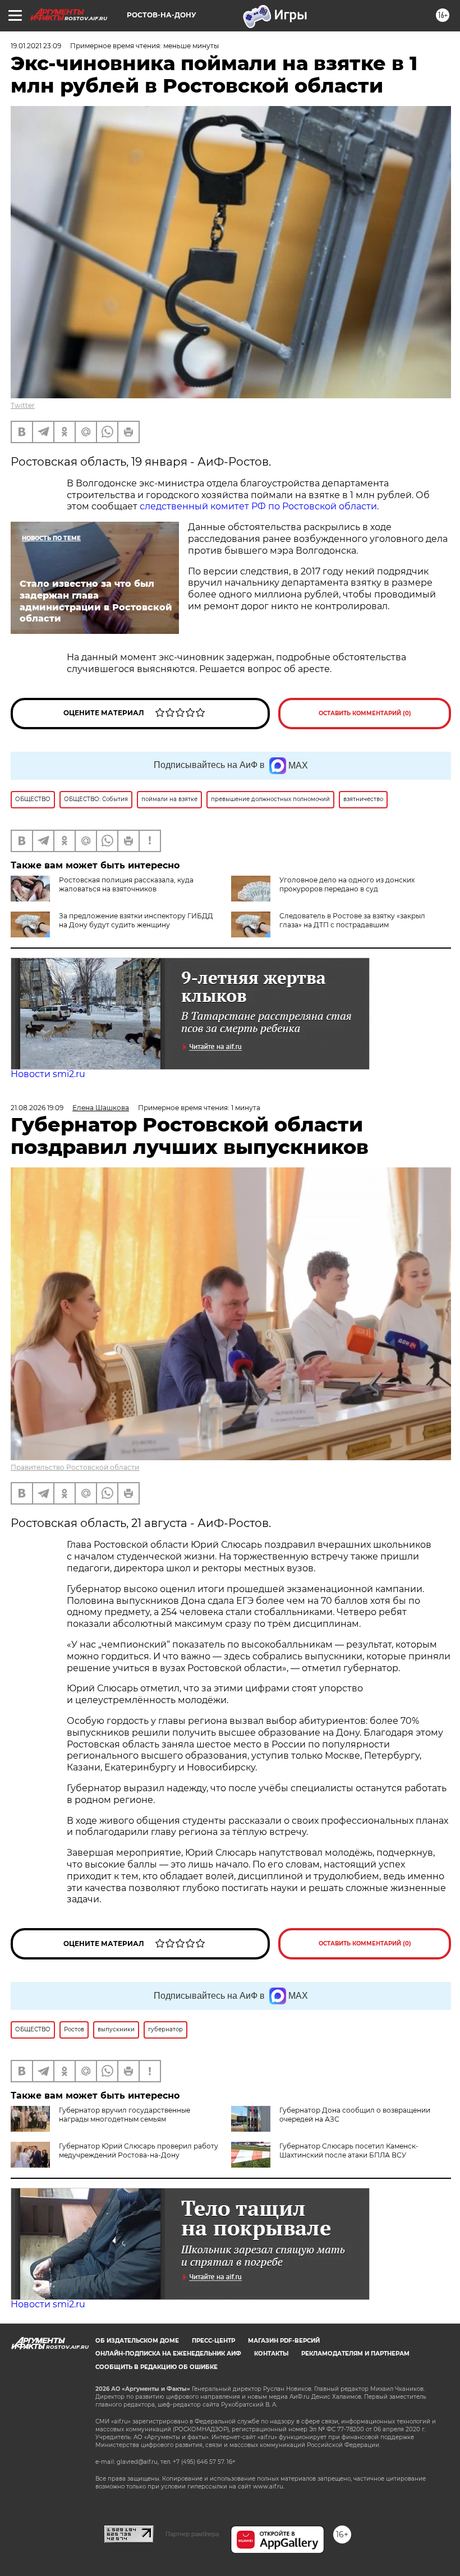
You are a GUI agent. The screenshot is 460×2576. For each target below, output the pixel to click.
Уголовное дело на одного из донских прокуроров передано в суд (347, 884)
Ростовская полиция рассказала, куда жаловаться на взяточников (126, 884)
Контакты (271, 2354)
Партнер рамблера (192, 2534)
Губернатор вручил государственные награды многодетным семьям (125, 2115)
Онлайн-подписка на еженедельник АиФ (168, 2354)
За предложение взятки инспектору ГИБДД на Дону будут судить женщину (136, 920)
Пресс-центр (213, 2341)
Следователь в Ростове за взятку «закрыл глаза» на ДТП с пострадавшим (352, 920)
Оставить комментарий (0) (365, 713)
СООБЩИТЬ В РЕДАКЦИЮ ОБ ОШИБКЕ (157, 2367)
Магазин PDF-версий (284, 2341)
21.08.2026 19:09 (37, 1108)
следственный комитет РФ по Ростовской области (258, 506)
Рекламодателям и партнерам (355, 2354)
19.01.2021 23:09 (36, 46)
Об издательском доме (137, 2341)
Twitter (23, 405)
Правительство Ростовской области (75, 1467)
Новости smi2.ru (48, 1074)
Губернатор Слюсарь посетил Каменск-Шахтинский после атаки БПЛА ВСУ (349, 2150)
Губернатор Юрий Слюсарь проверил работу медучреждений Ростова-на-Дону (139, 2150)
